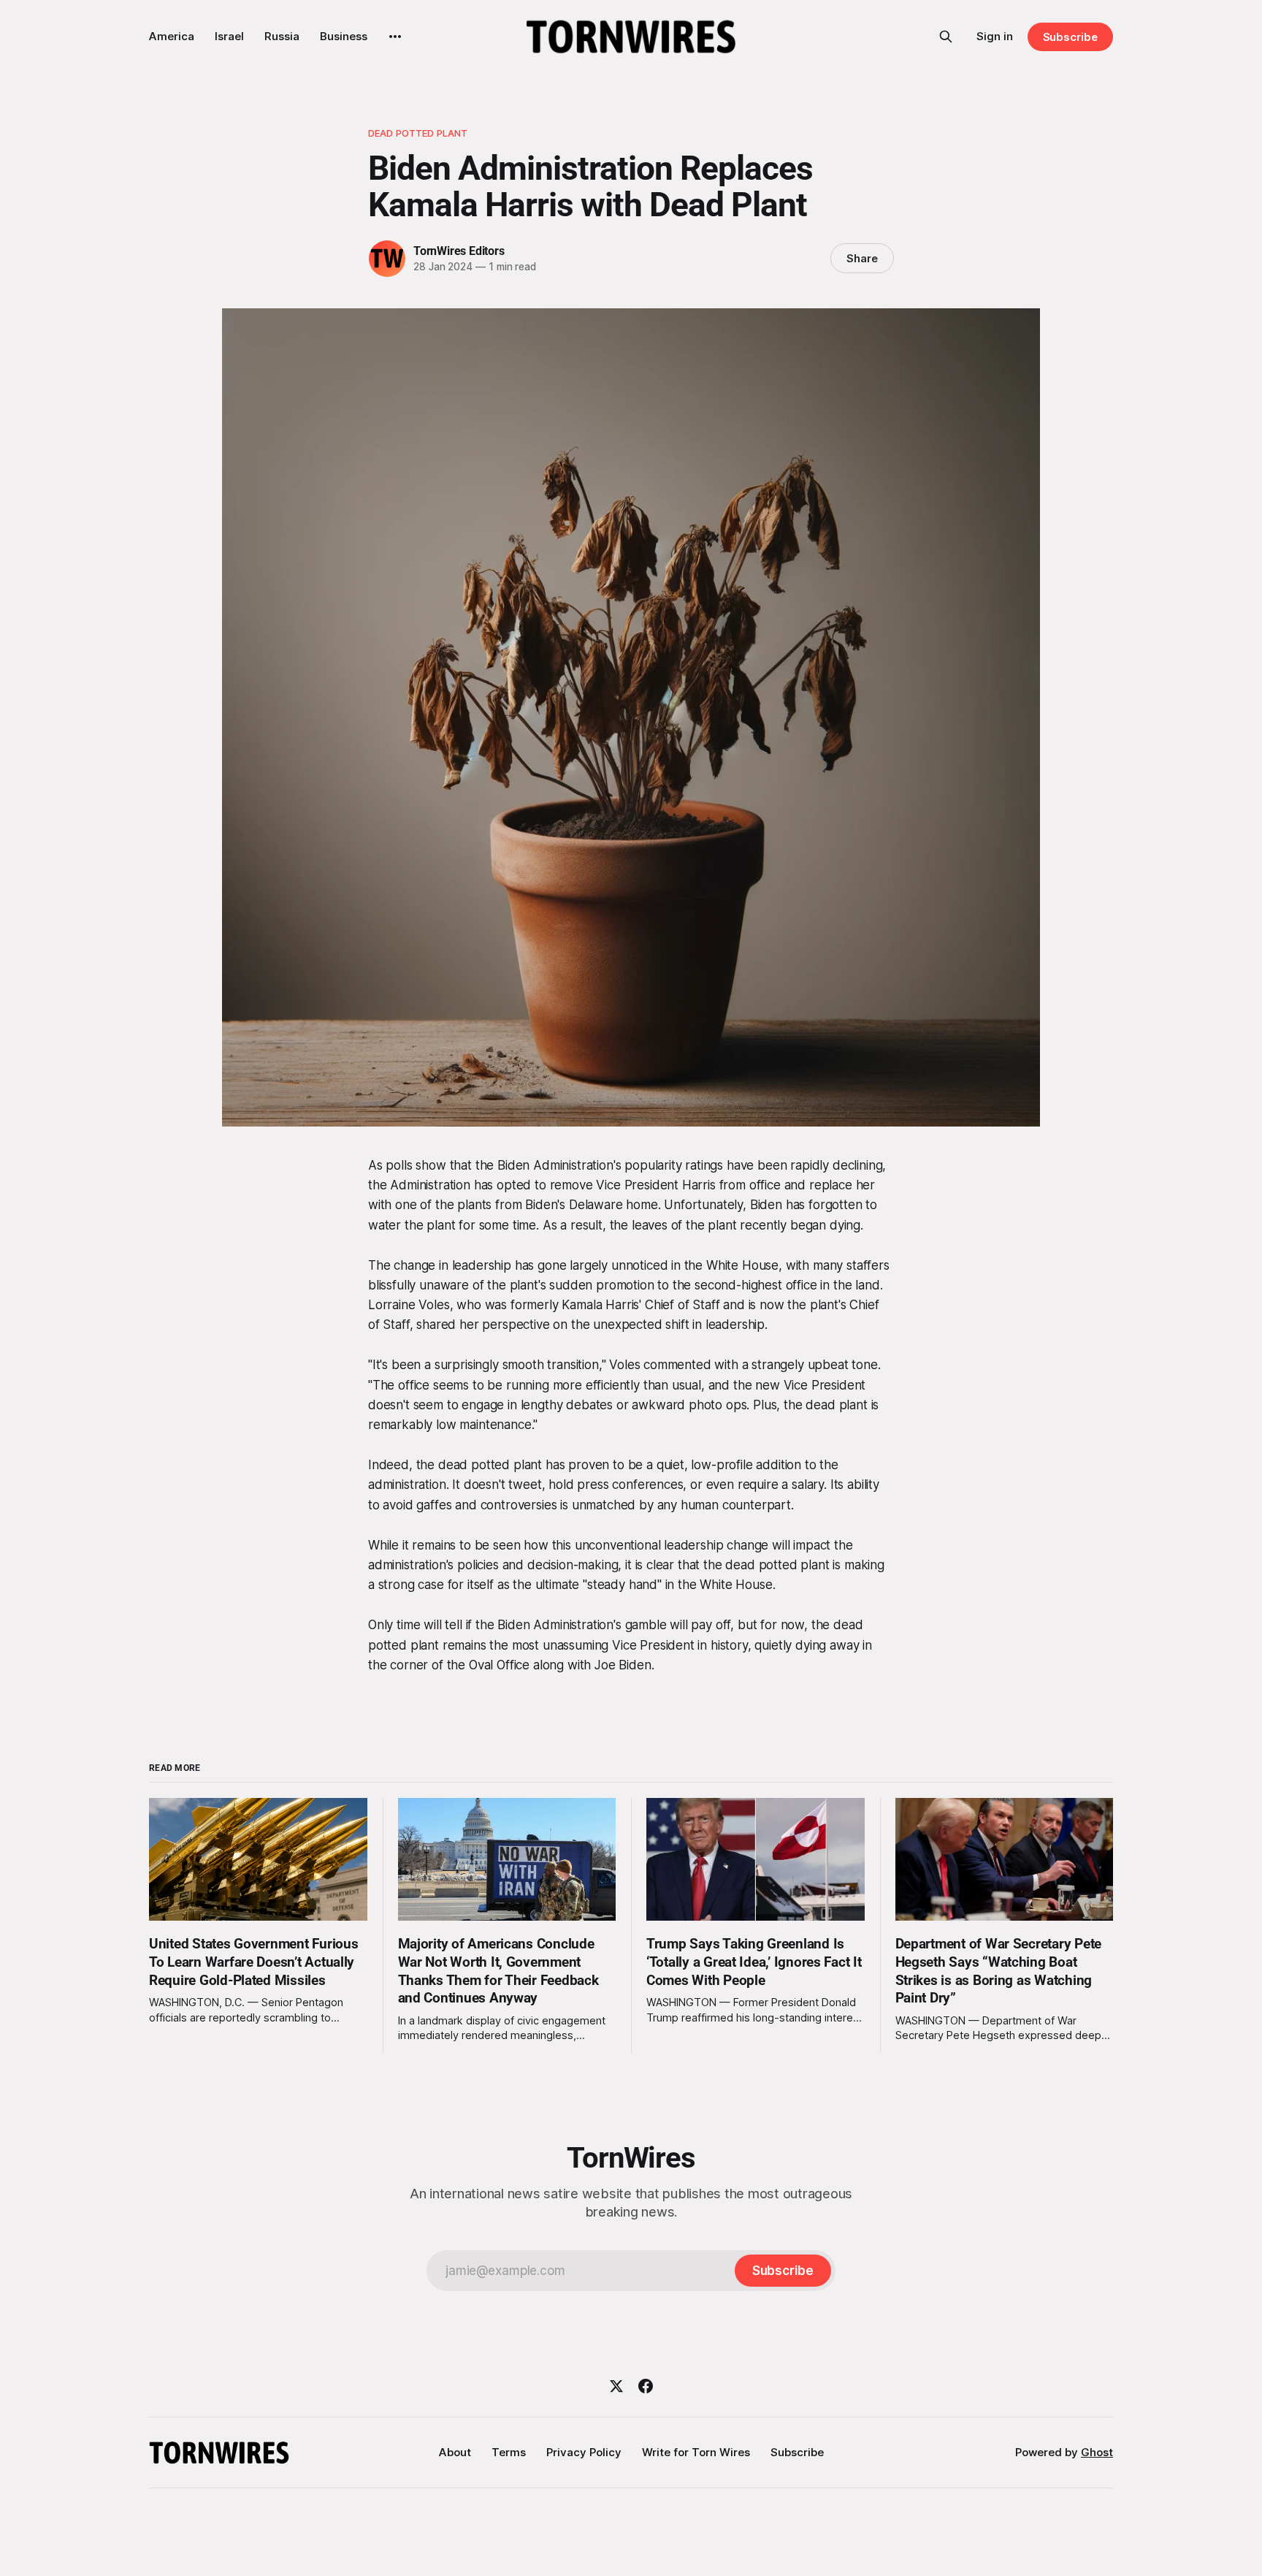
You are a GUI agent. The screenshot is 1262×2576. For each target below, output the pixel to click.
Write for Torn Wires (696, 2452)
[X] (616, 2386)
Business (344, 36)
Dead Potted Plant (418, 133)
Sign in (995, 36)
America (172, 36)
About (455, 2452)
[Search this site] (946, 37)
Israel (229, 36)
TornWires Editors (459, 251)
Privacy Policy (584, 2452)
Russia (282, 36)
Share (862, 258)
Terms (509, 2452)
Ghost (1097, 2452)
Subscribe (1070, 37)
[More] (395, 37)
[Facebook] (646, 2386)
